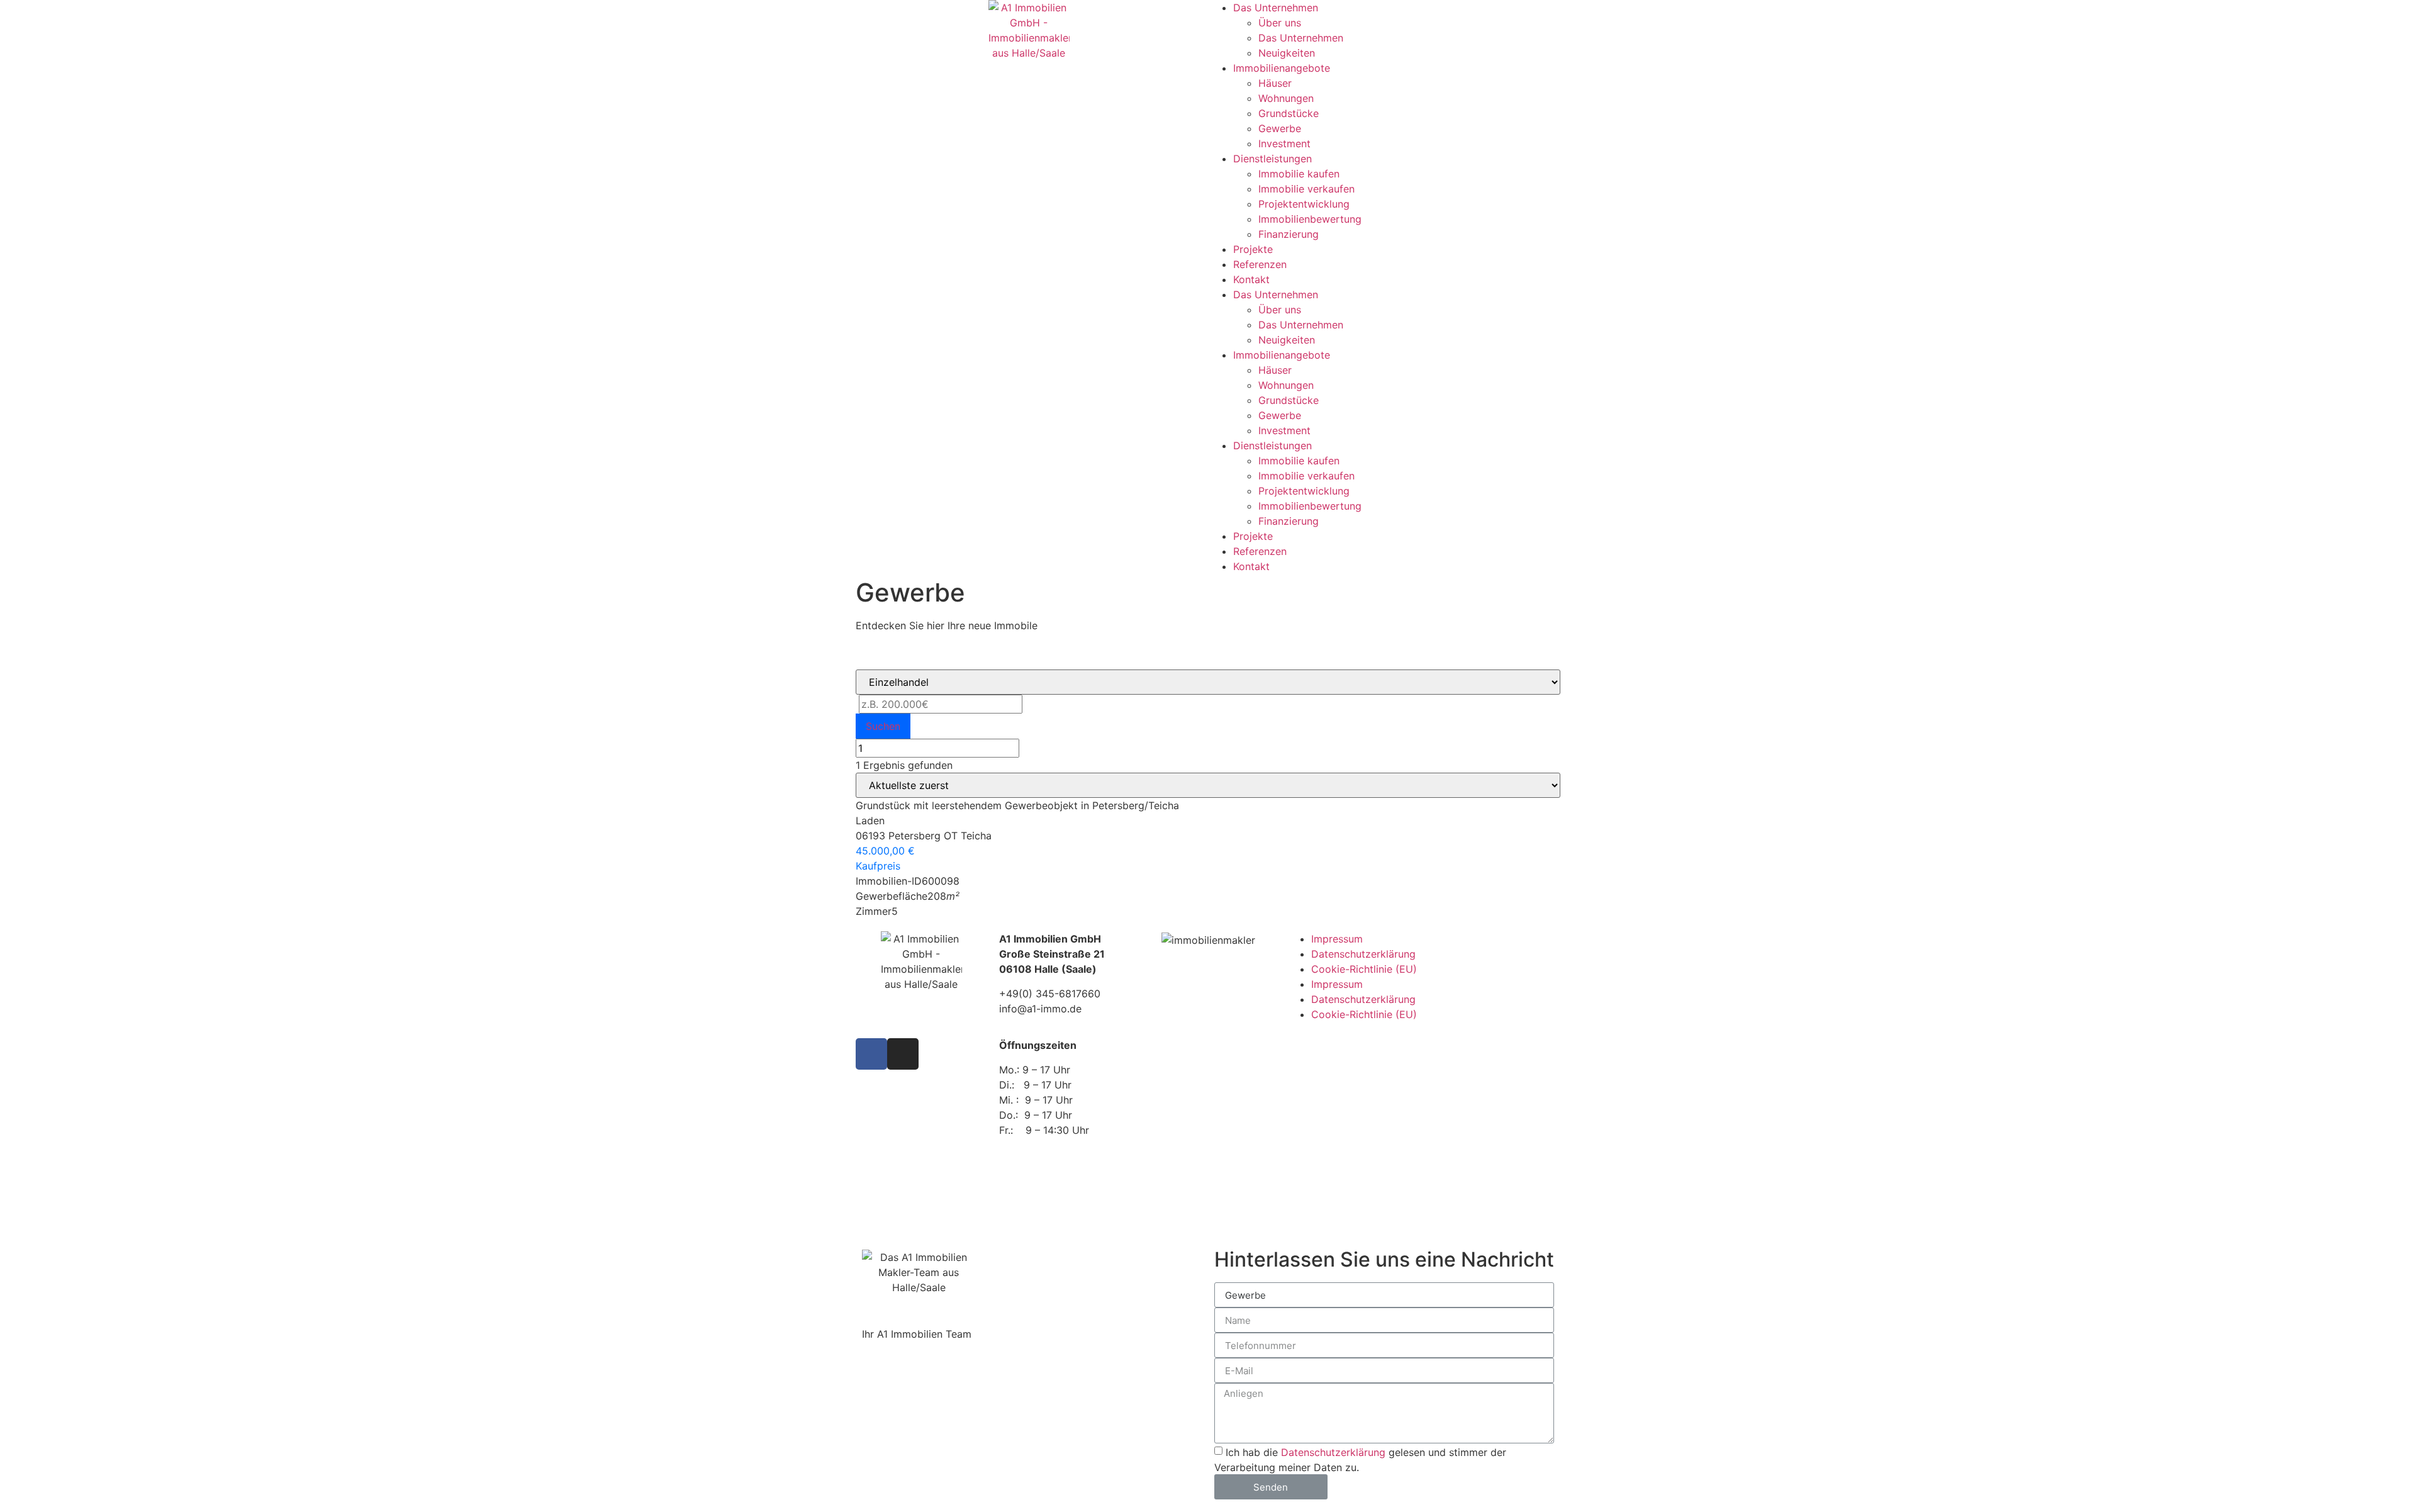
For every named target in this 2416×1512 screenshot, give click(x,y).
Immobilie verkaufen (1306, 189)
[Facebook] (871, 1054)
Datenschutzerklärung (1363, 954)
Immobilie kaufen (1299, 174)
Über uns (1280, 23)
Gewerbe (1280, 128)
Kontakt (1251, 279)
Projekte (1253, 249)
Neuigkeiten (1287, 53)
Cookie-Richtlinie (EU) (1364, 969)
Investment (1284, 143)
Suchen (883, 726)
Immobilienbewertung (1310, 219)
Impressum (1337, 939)
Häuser (1275, 83)
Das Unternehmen (1276, 8)
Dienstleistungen (1272, 159)
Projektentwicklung (1304, 204)
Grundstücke (1289, 113)
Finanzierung (1289, 234)
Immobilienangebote (1282, 68)
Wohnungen (1286, 98)
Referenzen (1260, 264)
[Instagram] (903, 1054)
